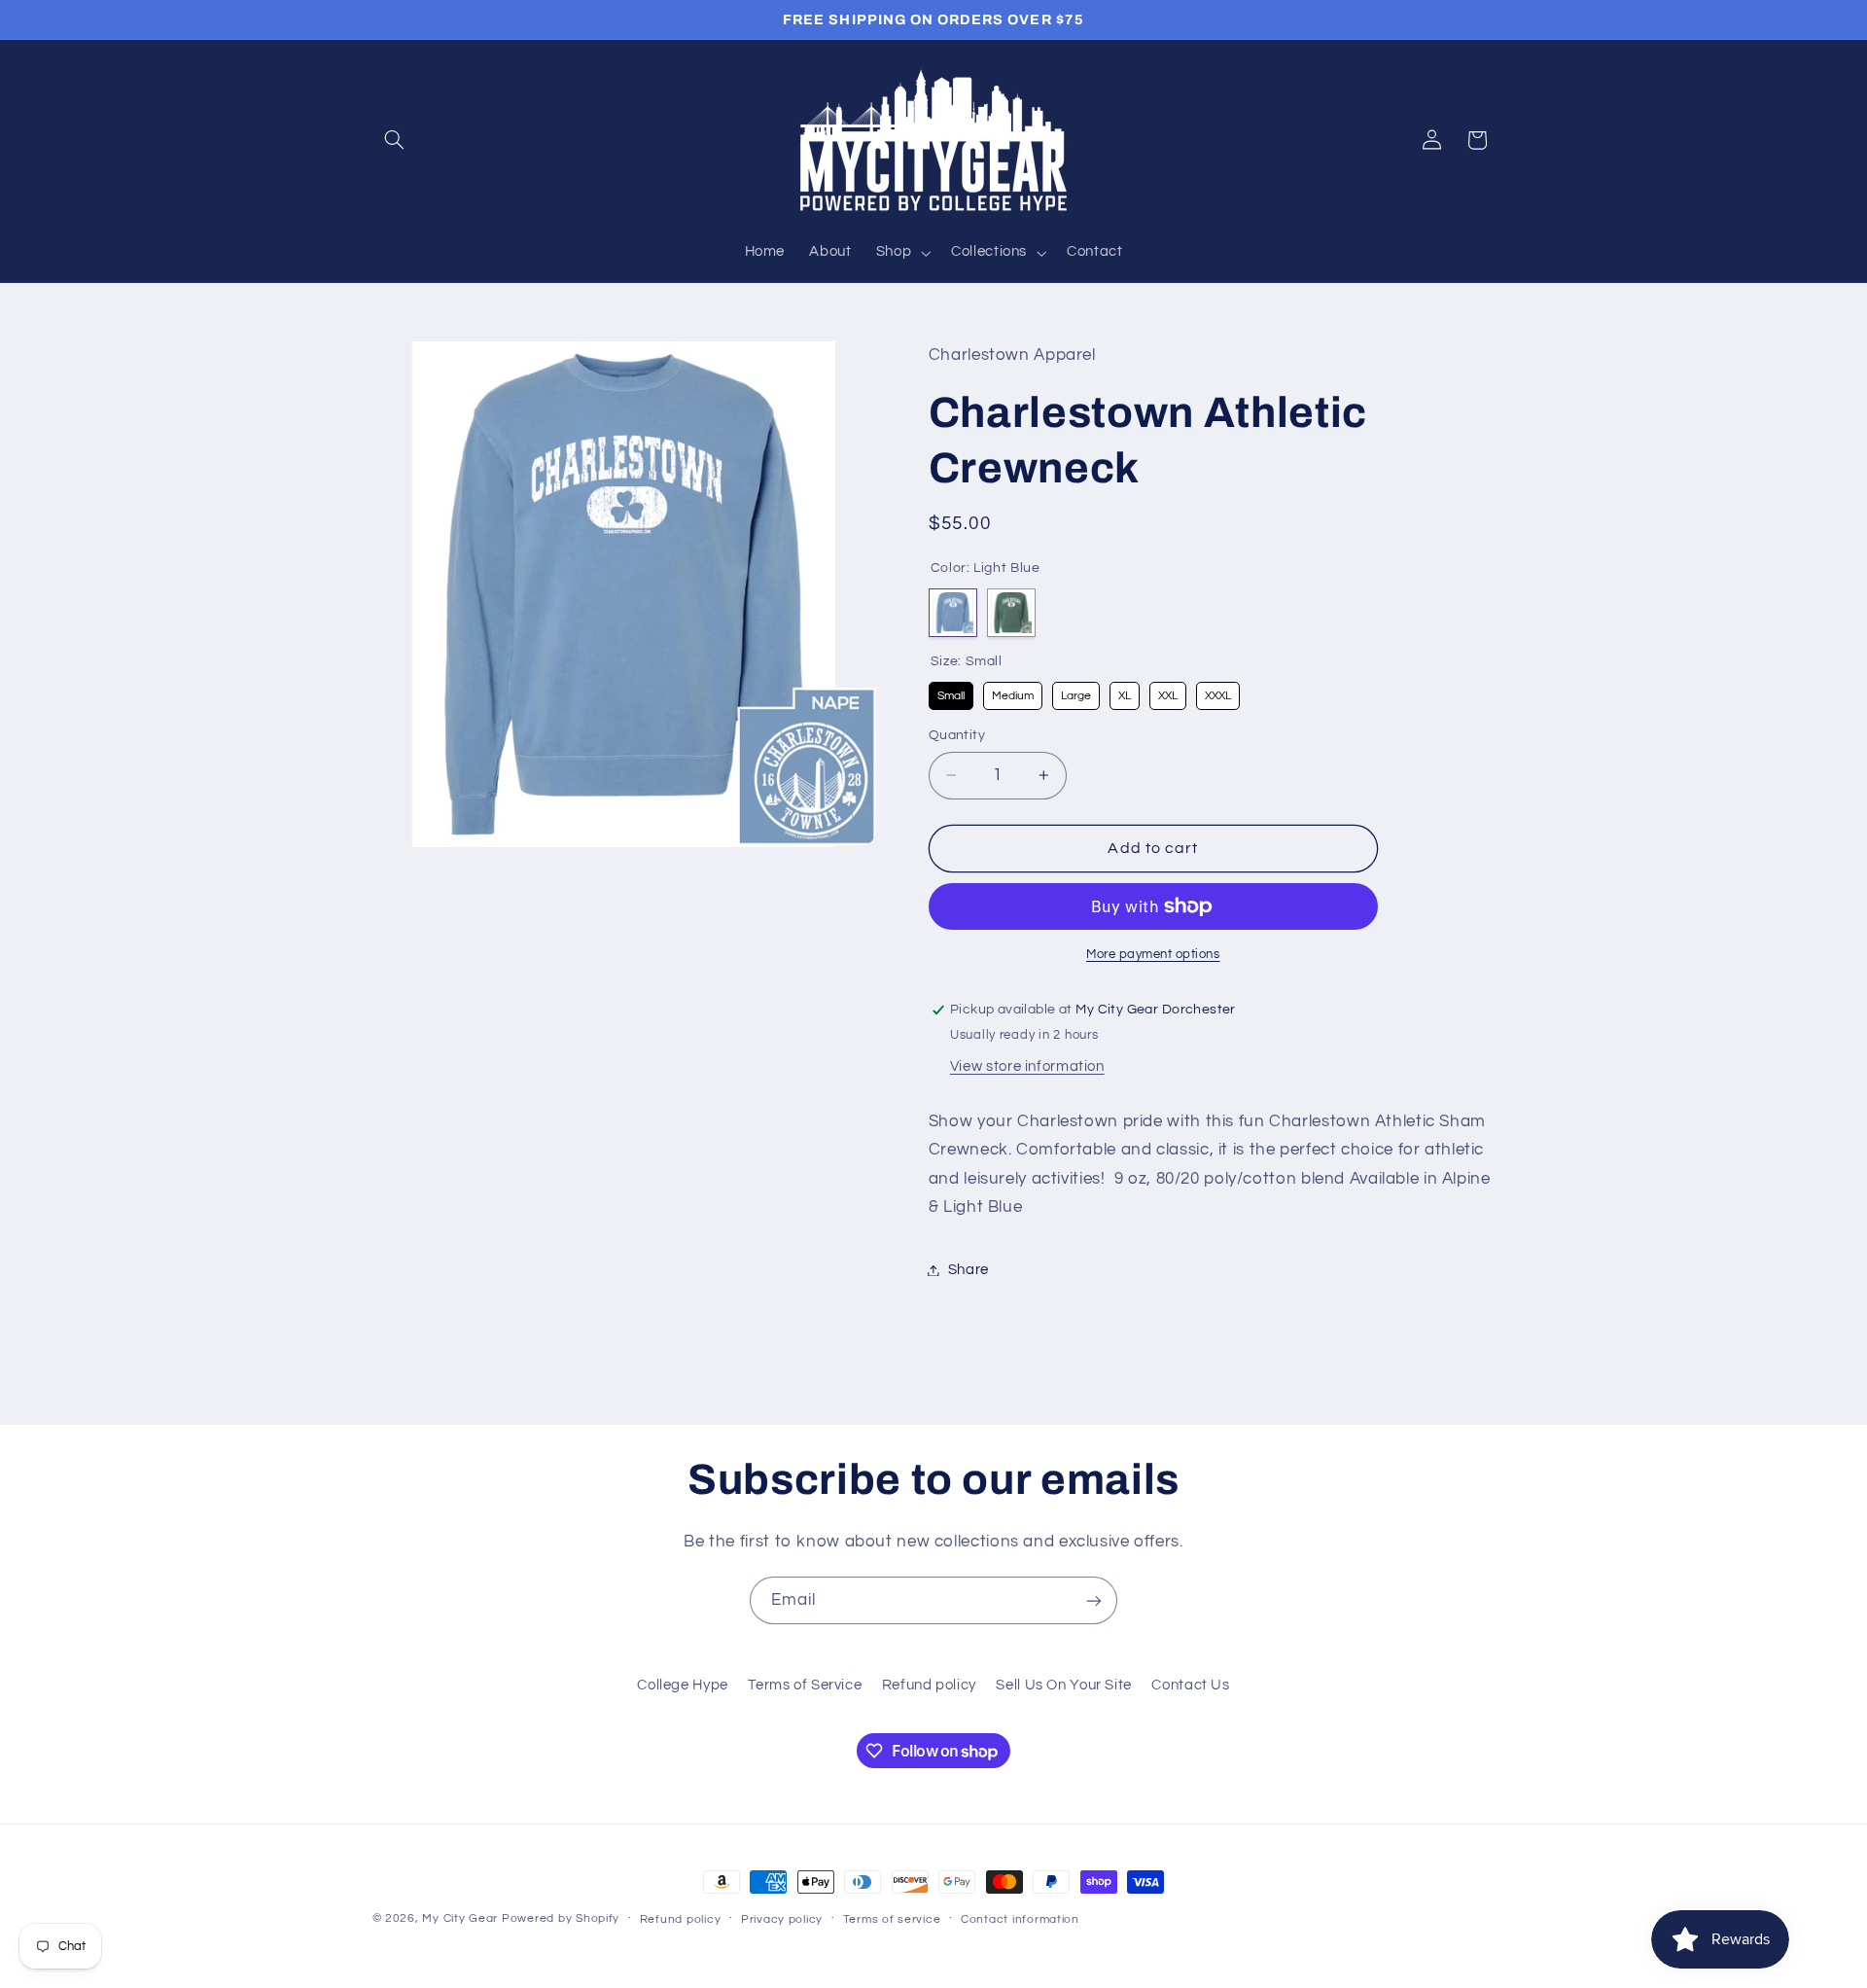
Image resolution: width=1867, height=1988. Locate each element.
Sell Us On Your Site (1064, 1685)
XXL (1167, 692)
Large (1075, 692)
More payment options (1153, 955)
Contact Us (1190, 1685)
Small (951, 692)
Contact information (1020, 1919)
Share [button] (969, 1270)
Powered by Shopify (561, 1918)
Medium (1012, 692)
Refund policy (929, 1685)
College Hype (683, 1685)
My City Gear (460, 1918)
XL (1124, 692)
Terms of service (892, 1919)
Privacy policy (782, 1919)
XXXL (1217, 692)
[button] (395, 140)
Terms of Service (805, 1685)
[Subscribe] (1094, 1600)
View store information (1027, 1066)
